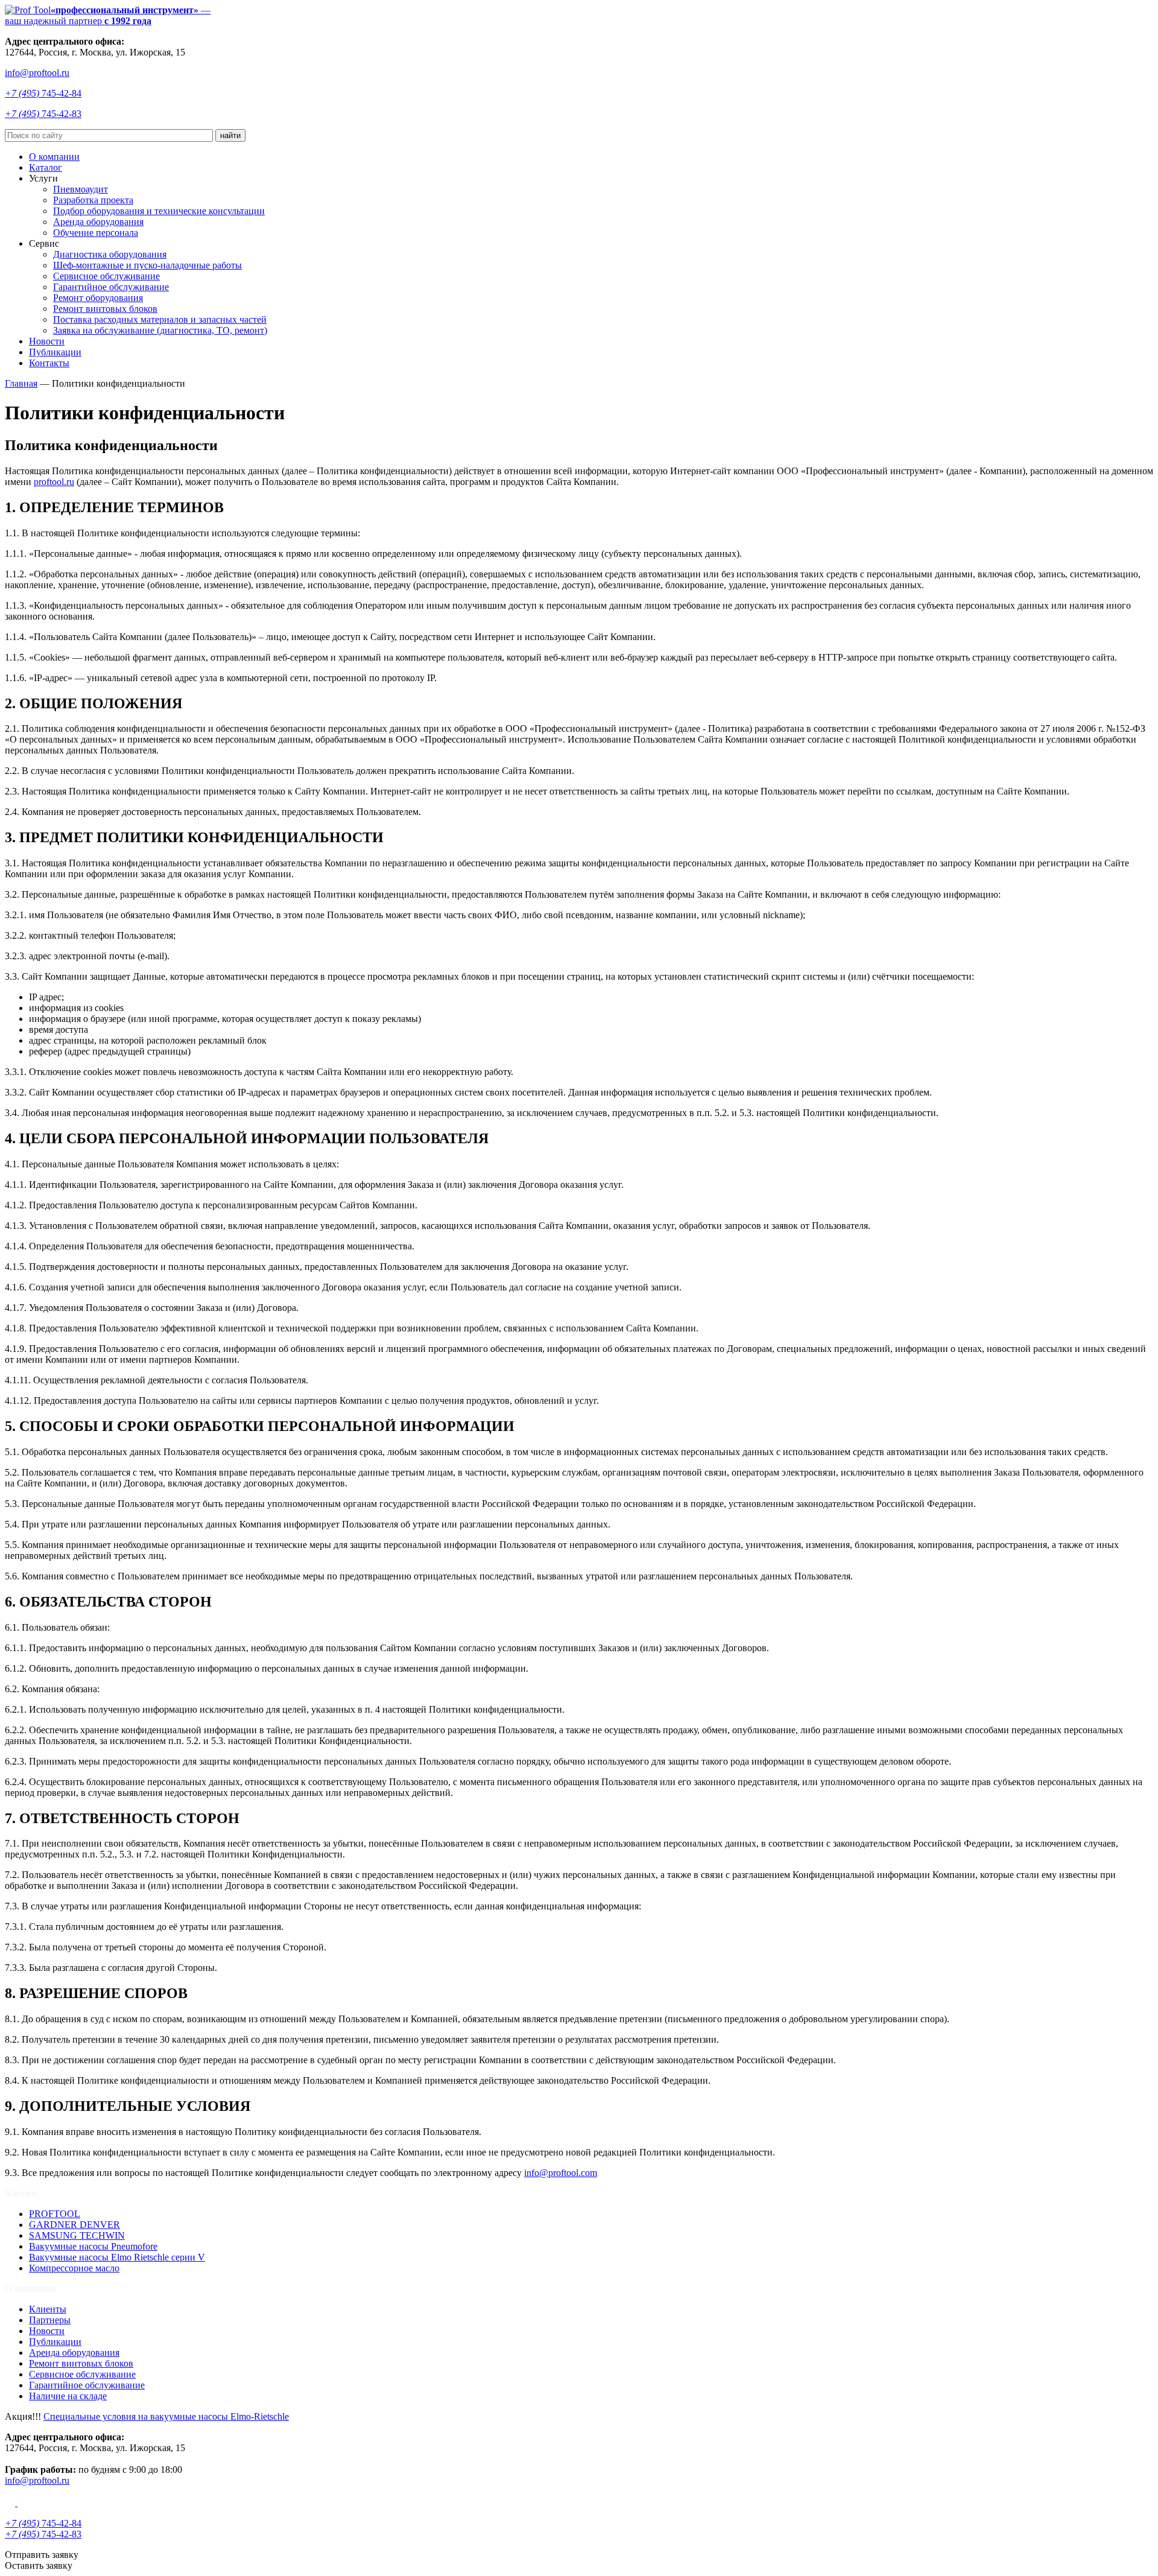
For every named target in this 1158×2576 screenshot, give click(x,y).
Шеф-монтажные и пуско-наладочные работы (147, 265)
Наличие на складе (68, 2396)
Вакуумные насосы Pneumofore (93, 2246)
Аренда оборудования (98, 222)
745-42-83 (43, 114)
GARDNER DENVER (74, 2225)
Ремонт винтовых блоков (105, 309)
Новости (47, 341)
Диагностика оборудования (110, 254)
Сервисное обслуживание (106, 276)
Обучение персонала (96, 233)
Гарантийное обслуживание (111, 287)
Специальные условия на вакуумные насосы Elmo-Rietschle (166, 2416)
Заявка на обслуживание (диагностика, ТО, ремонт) (160, 330)
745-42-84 (43, 93)
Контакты (49, 363)
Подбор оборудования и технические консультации (159, 211)
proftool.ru (54, 482)
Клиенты (48, 2309)
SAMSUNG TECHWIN (77, 2235)
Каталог (46, 167)
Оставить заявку (39, 2565)
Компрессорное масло (74, 2268)
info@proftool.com (561, 2173)
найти (230, 135)
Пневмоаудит (81, 189)
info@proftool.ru (37, 73)
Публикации (55, 352)
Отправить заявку (42, 2555)
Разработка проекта (93, 200)
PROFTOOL (55, 2214)
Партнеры (50, 2320)
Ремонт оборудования (98, 298)
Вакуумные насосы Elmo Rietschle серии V (117, 2257)
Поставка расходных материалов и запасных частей (160, 319)
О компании (54, 157)
